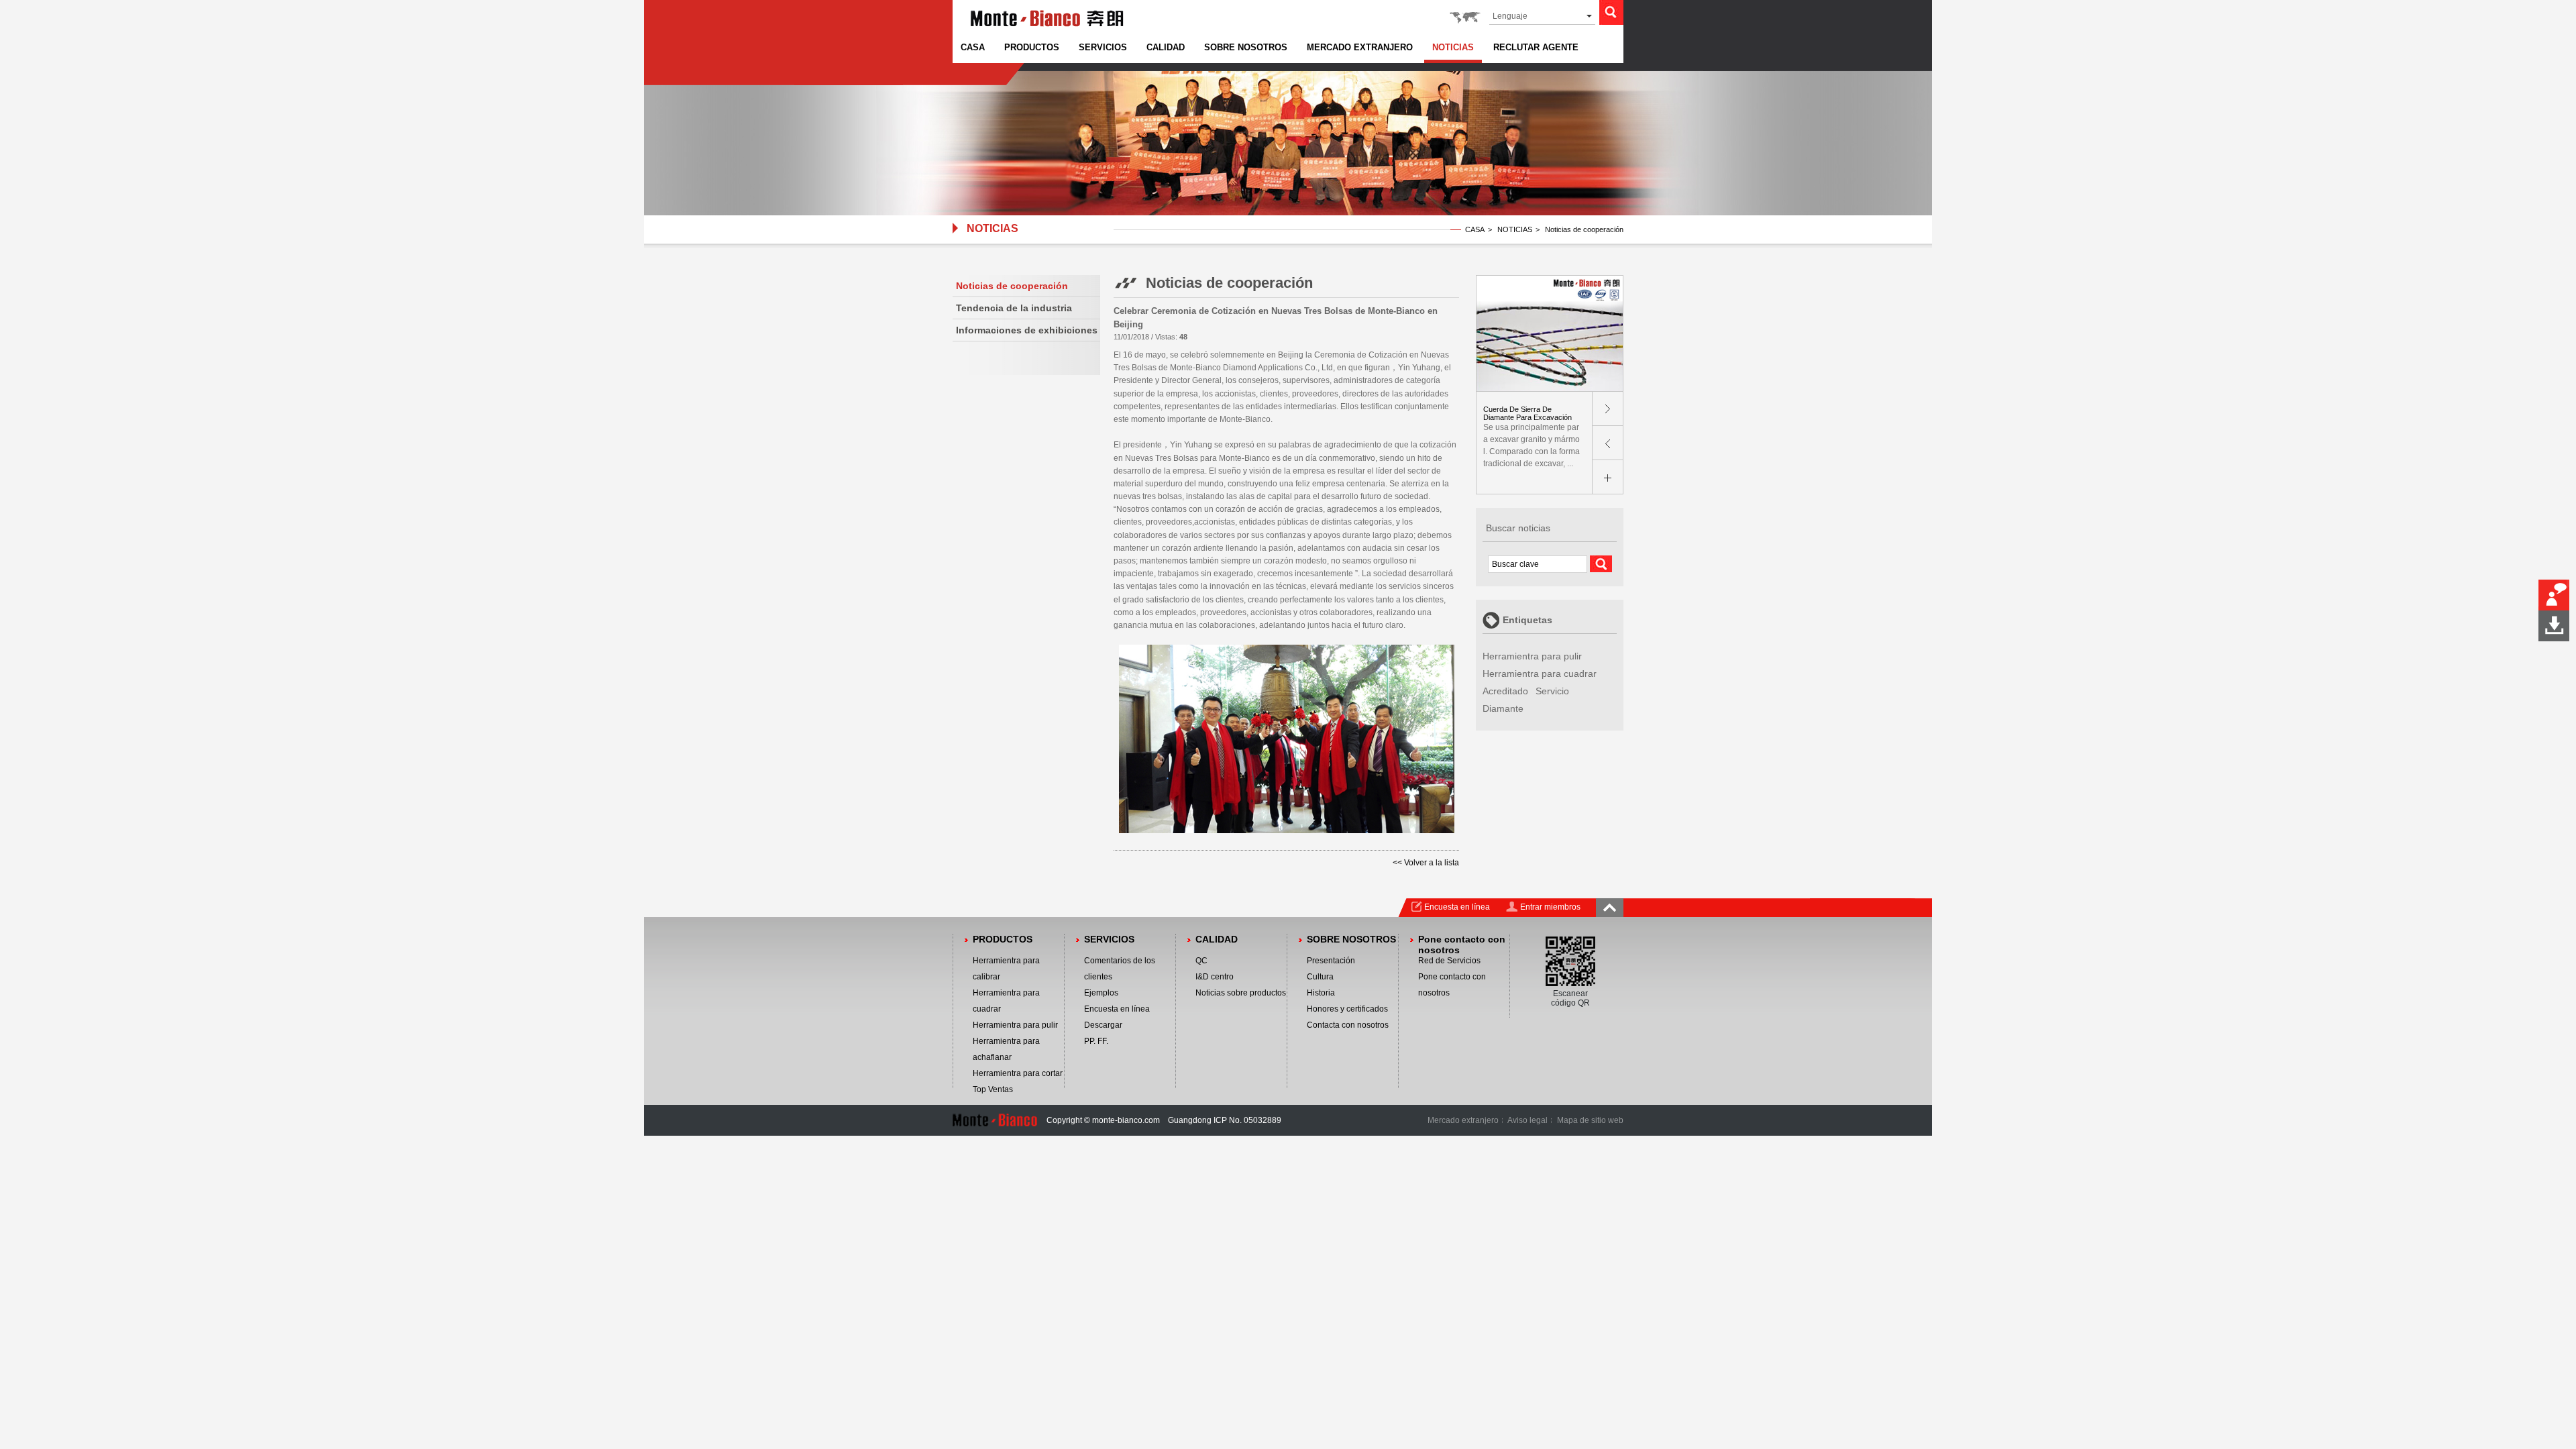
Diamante (1503, 708)
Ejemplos (1101, 993)
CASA (973, 47)
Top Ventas (993, 1089)
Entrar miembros (1550, 907)
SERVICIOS (1103, 47)
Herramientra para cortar (1018, 1073)
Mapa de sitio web (1590, 1120)
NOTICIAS (1453, 47)
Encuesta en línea (1457, 907)
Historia (1321, 993)
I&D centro (1215, 977)
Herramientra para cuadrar (1540, 674)
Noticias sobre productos (1241, 993)
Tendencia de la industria (1014, 308)
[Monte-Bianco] (1047, 28)
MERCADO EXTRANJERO (1360, 47)
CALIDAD (1166, 47)
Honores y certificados (1347, 1009)
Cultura (1320, 977)
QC (1201, 961)
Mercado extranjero (1463, 1120)
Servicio (1552, 691)
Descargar (1103, 1025)
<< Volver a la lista (1426, 863)
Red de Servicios (1449, 961)
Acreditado (1505, 691)
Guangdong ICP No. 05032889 (1225, 1120)
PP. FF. (1096, 1041)
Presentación (1331, 961)
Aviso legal (1527, 1120)
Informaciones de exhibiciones (1027, 330)
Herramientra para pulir (1532, 656)
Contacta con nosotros (1348, 1025)
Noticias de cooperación (1012, 286)
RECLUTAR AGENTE (1536, 47)
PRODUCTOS (1032, 47)
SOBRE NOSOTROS (1246, 47)
